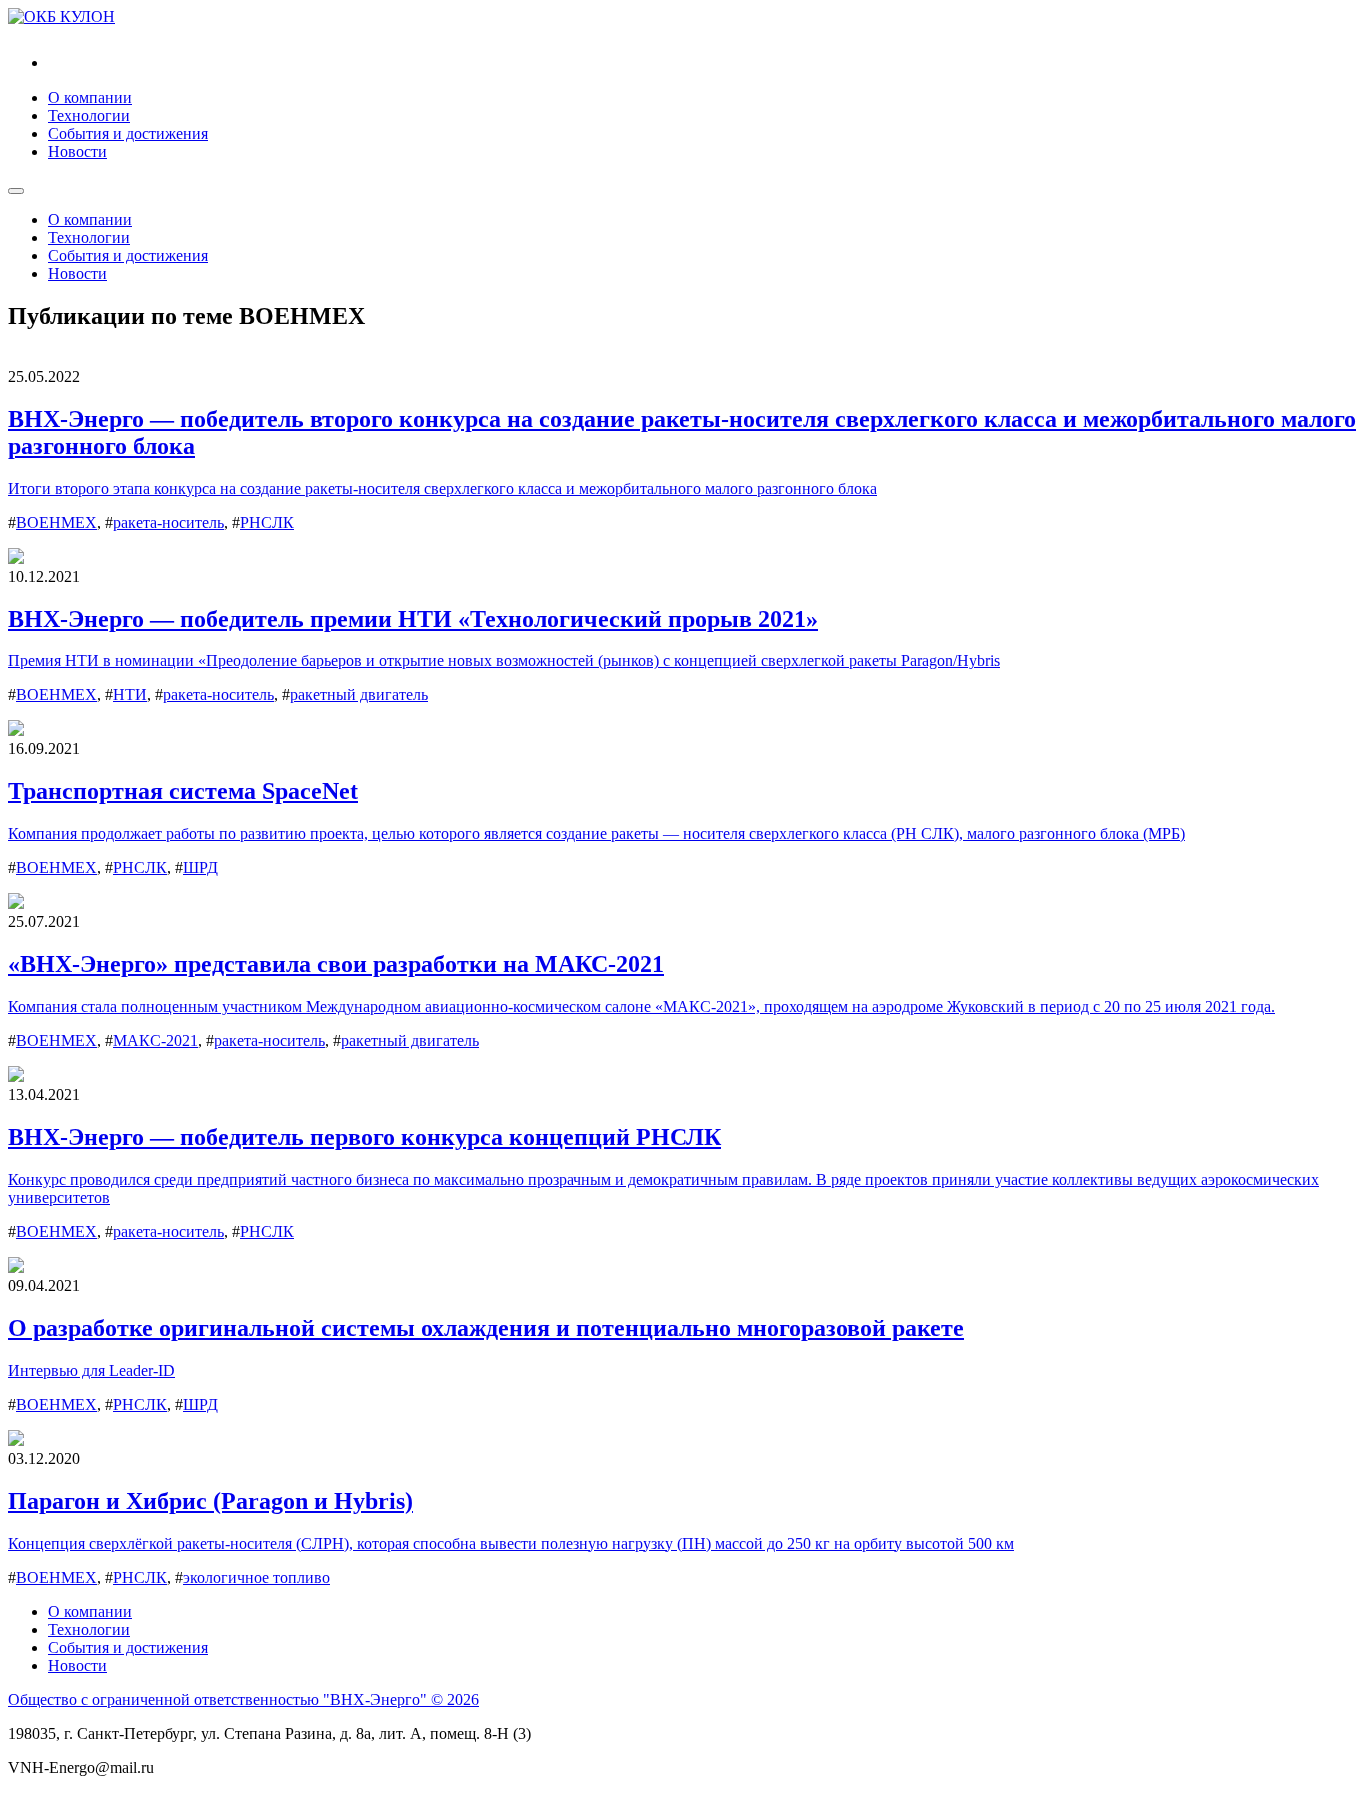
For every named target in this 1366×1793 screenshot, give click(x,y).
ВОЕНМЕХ (56, 522)
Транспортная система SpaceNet (183, 791)
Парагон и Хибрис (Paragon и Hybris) (210, 1501)
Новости (77, 151)
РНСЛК (267, 522)
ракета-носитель (168, 522)
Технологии (89, 115)
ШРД (200, 867)
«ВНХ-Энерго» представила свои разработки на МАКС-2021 (336, 964)
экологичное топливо (256, 1577)
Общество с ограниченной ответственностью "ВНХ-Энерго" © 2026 (243, 1699)
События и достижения (128, 133)
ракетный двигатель (359, 694)
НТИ (130, 694)
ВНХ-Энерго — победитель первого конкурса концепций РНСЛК (364, 1137)
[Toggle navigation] (16, 191)
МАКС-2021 (155, 1040)
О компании (90, 97)
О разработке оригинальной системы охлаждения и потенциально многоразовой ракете (486, 1328)
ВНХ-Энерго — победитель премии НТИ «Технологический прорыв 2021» (413, 619)
